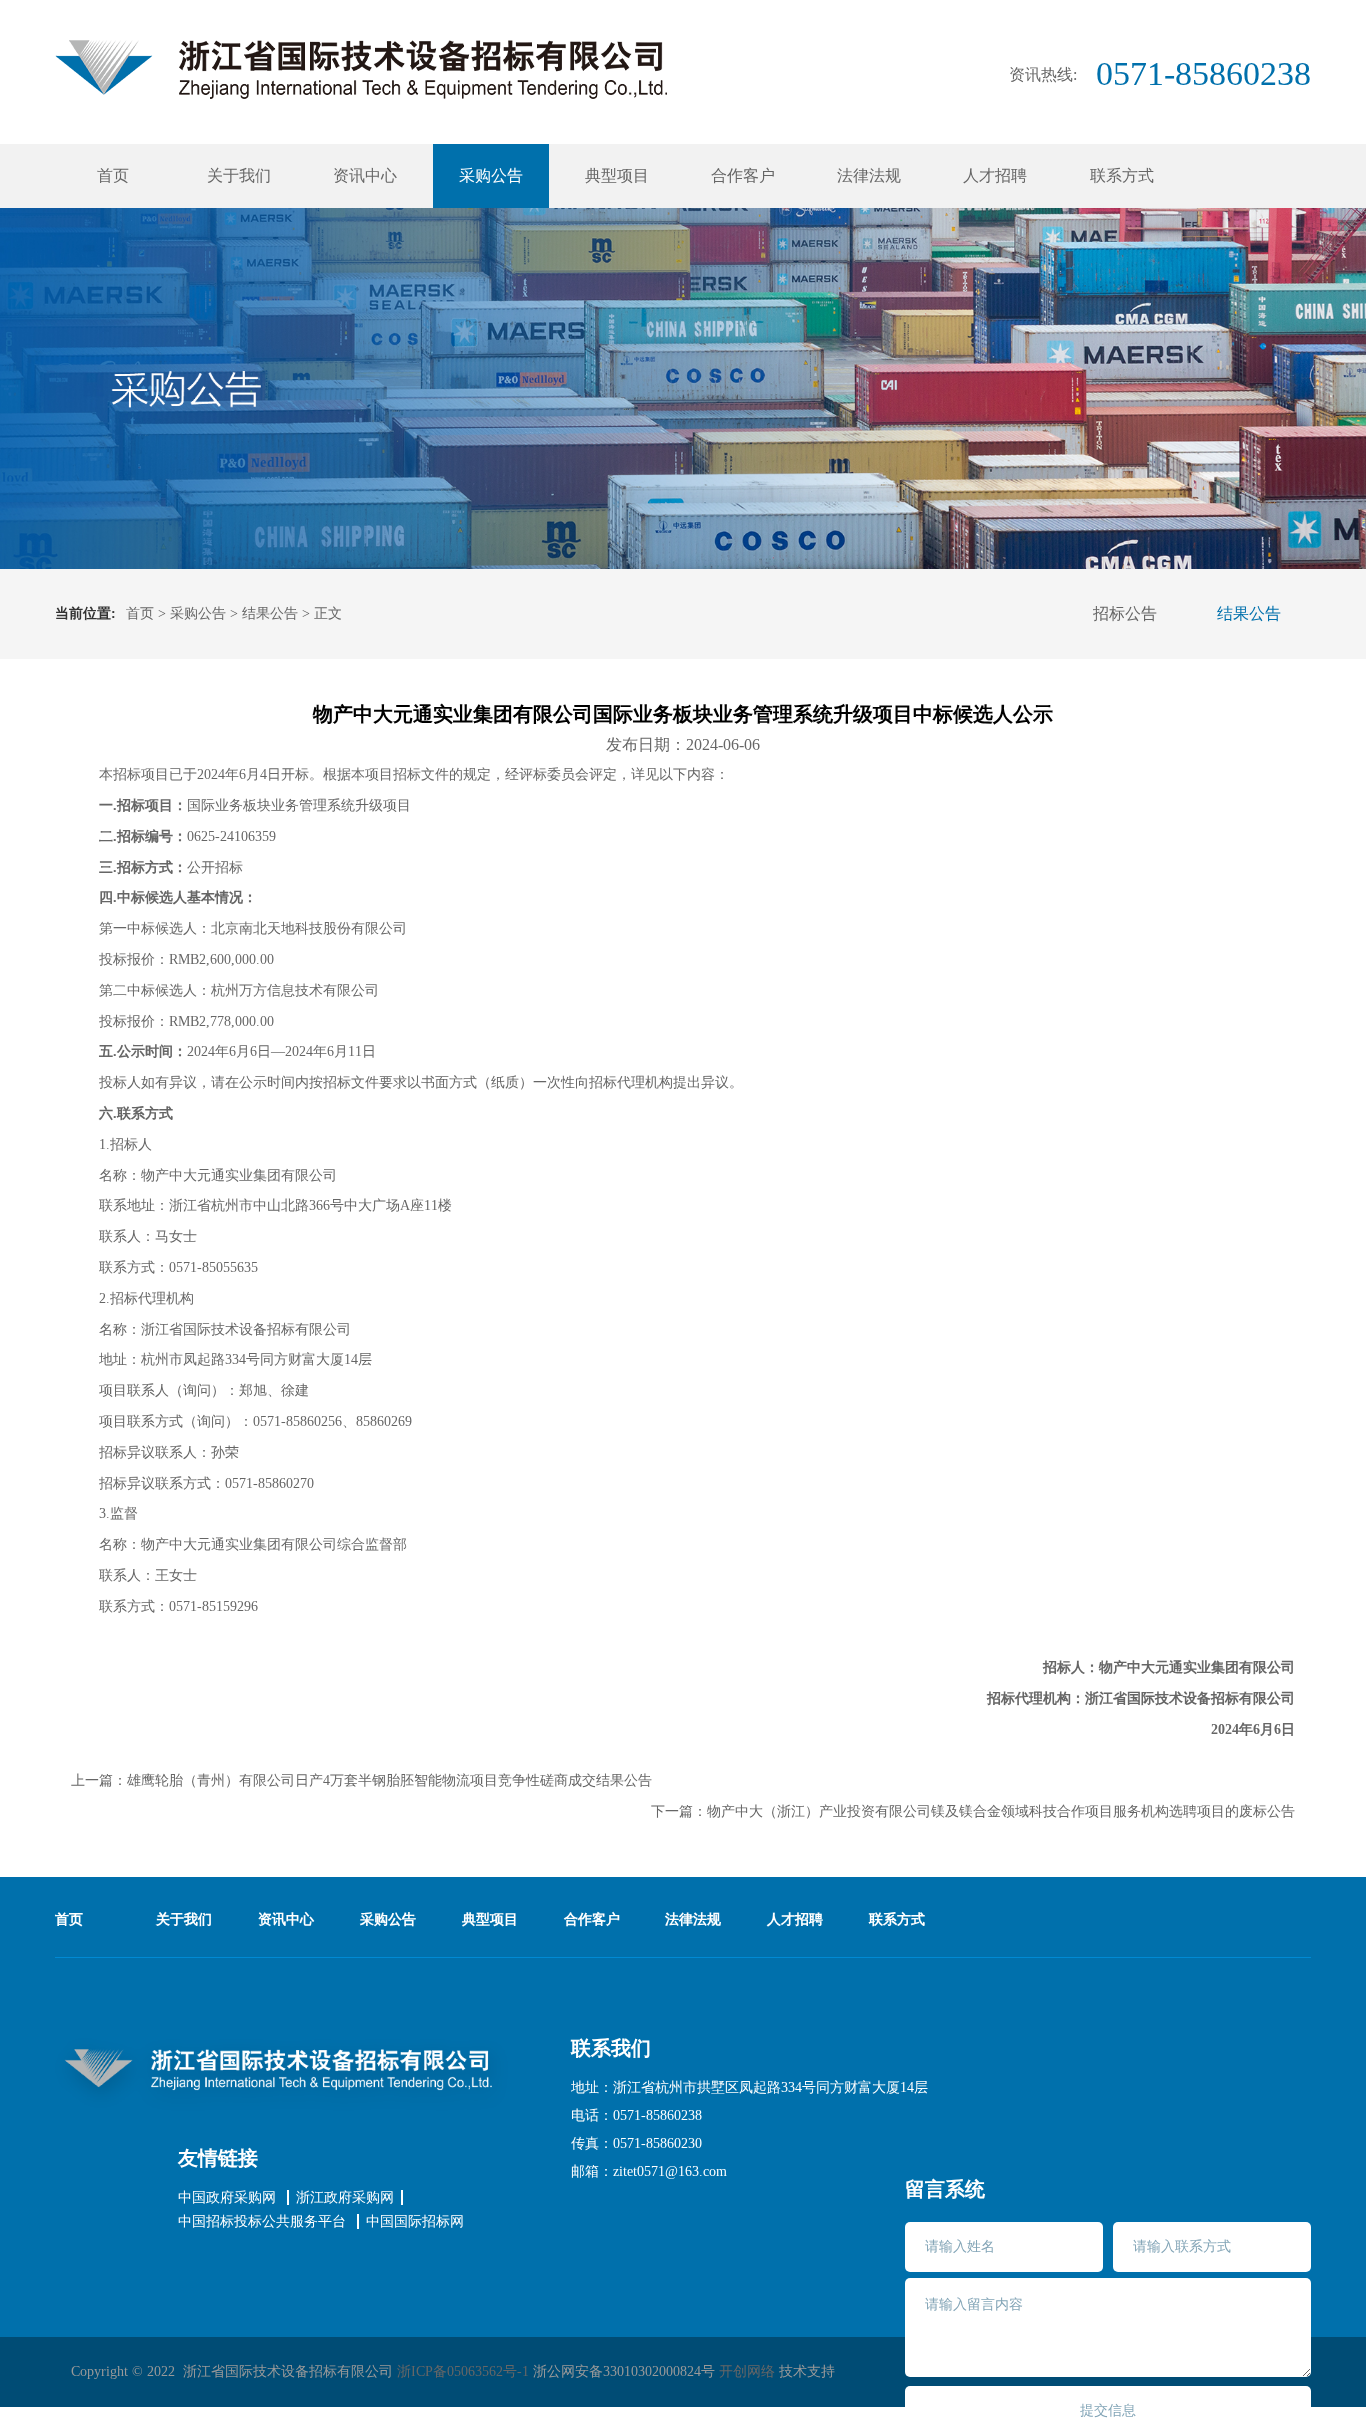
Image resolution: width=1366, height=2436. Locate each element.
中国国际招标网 (415, 2222)
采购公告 (491, 175)
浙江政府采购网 (345, 2198)
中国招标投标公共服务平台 (262, 2222)
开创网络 (747, 2371)
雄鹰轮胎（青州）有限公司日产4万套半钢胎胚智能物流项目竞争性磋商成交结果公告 (389, 1780)
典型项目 (617, 175)
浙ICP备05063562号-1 (463, 2371)
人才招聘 (995, 175)
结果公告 (270, 613)
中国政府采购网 (227, 2198)
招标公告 (1125, 613)
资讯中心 (365, 175)
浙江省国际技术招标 (361, 69)
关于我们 (239, 175)
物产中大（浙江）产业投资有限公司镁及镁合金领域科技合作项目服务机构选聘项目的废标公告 (1001, 1811)
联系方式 (1122, 175)
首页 (113, 175)
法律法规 (869, 175)
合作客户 (743, 175)
